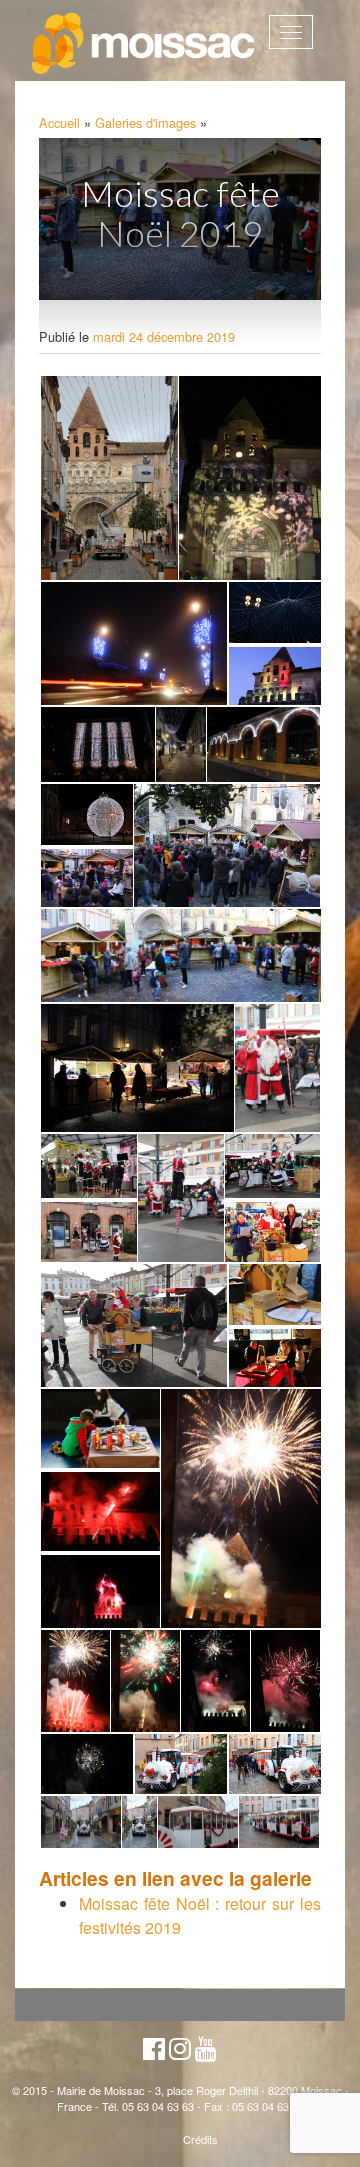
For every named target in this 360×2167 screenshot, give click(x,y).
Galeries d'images (145, 122)
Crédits (200, 2139)
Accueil (59, 122)
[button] (108, 478)
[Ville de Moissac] (144, 44)
